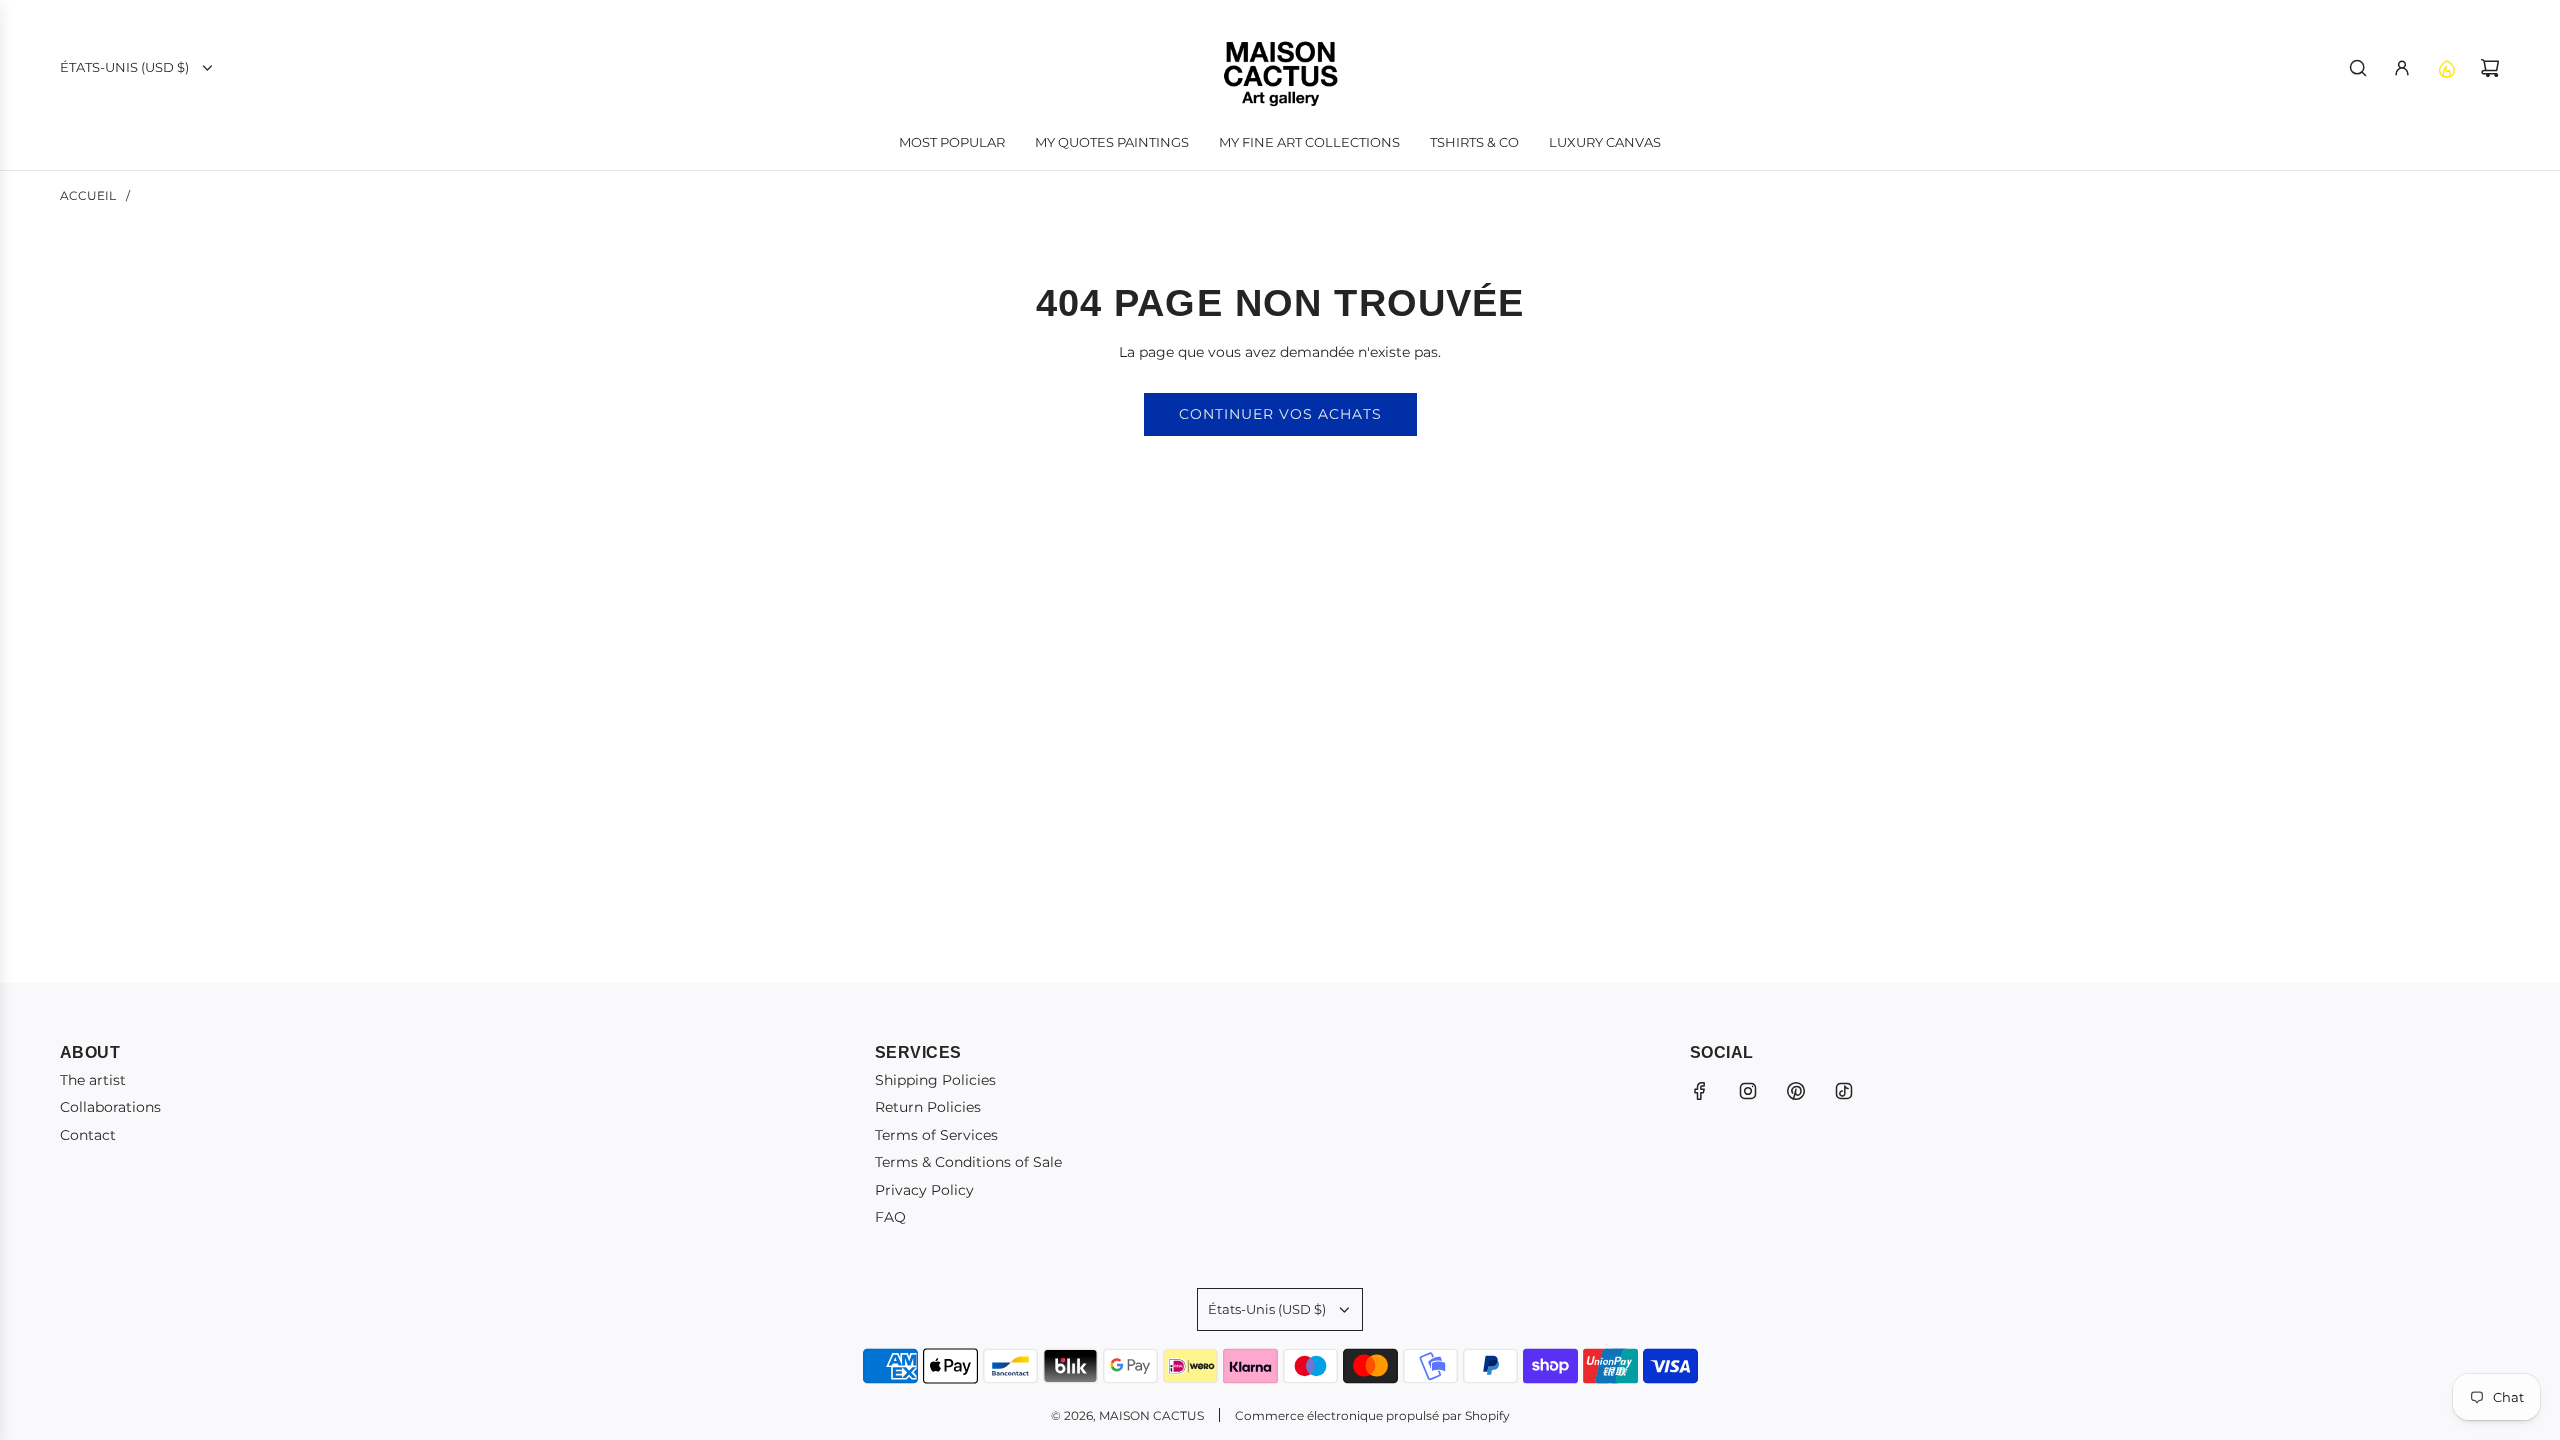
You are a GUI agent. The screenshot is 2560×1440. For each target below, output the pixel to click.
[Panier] (2490, 68)
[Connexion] (2402, 68)
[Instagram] (1748, 1091)
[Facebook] (1700, 1091)
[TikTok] (1844, 1091)
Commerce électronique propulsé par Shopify (1372, 1415)
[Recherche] (2358, 68)
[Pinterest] (1796, 1091)
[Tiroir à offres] (2446, 68)
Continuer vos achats (1280, 414)
